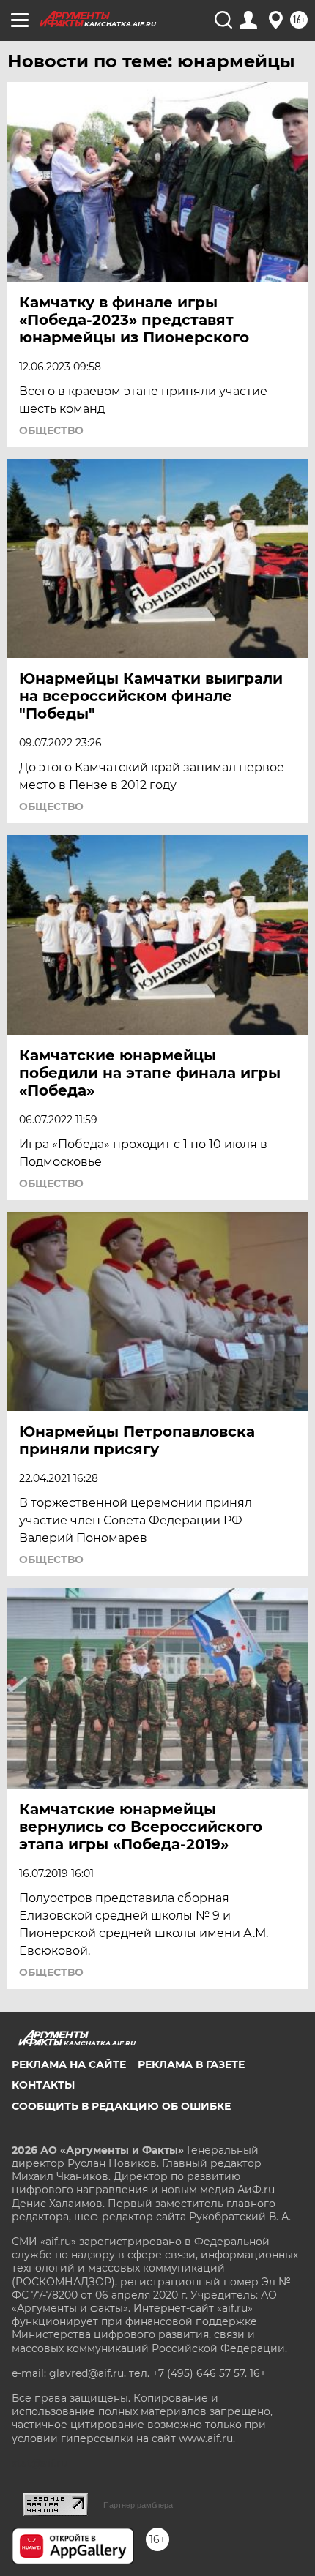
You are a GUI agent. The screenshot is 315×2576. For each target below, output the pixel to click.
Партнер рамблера (138, 2505)
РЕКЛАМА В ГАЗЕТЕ (191, 2064)
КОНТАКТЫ (43, 2085)
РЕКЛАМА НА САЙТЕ (69, 2064)
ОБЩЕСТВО (51, 430)
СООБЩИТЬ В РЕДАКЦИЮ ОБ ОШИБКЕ (121, 2106)
